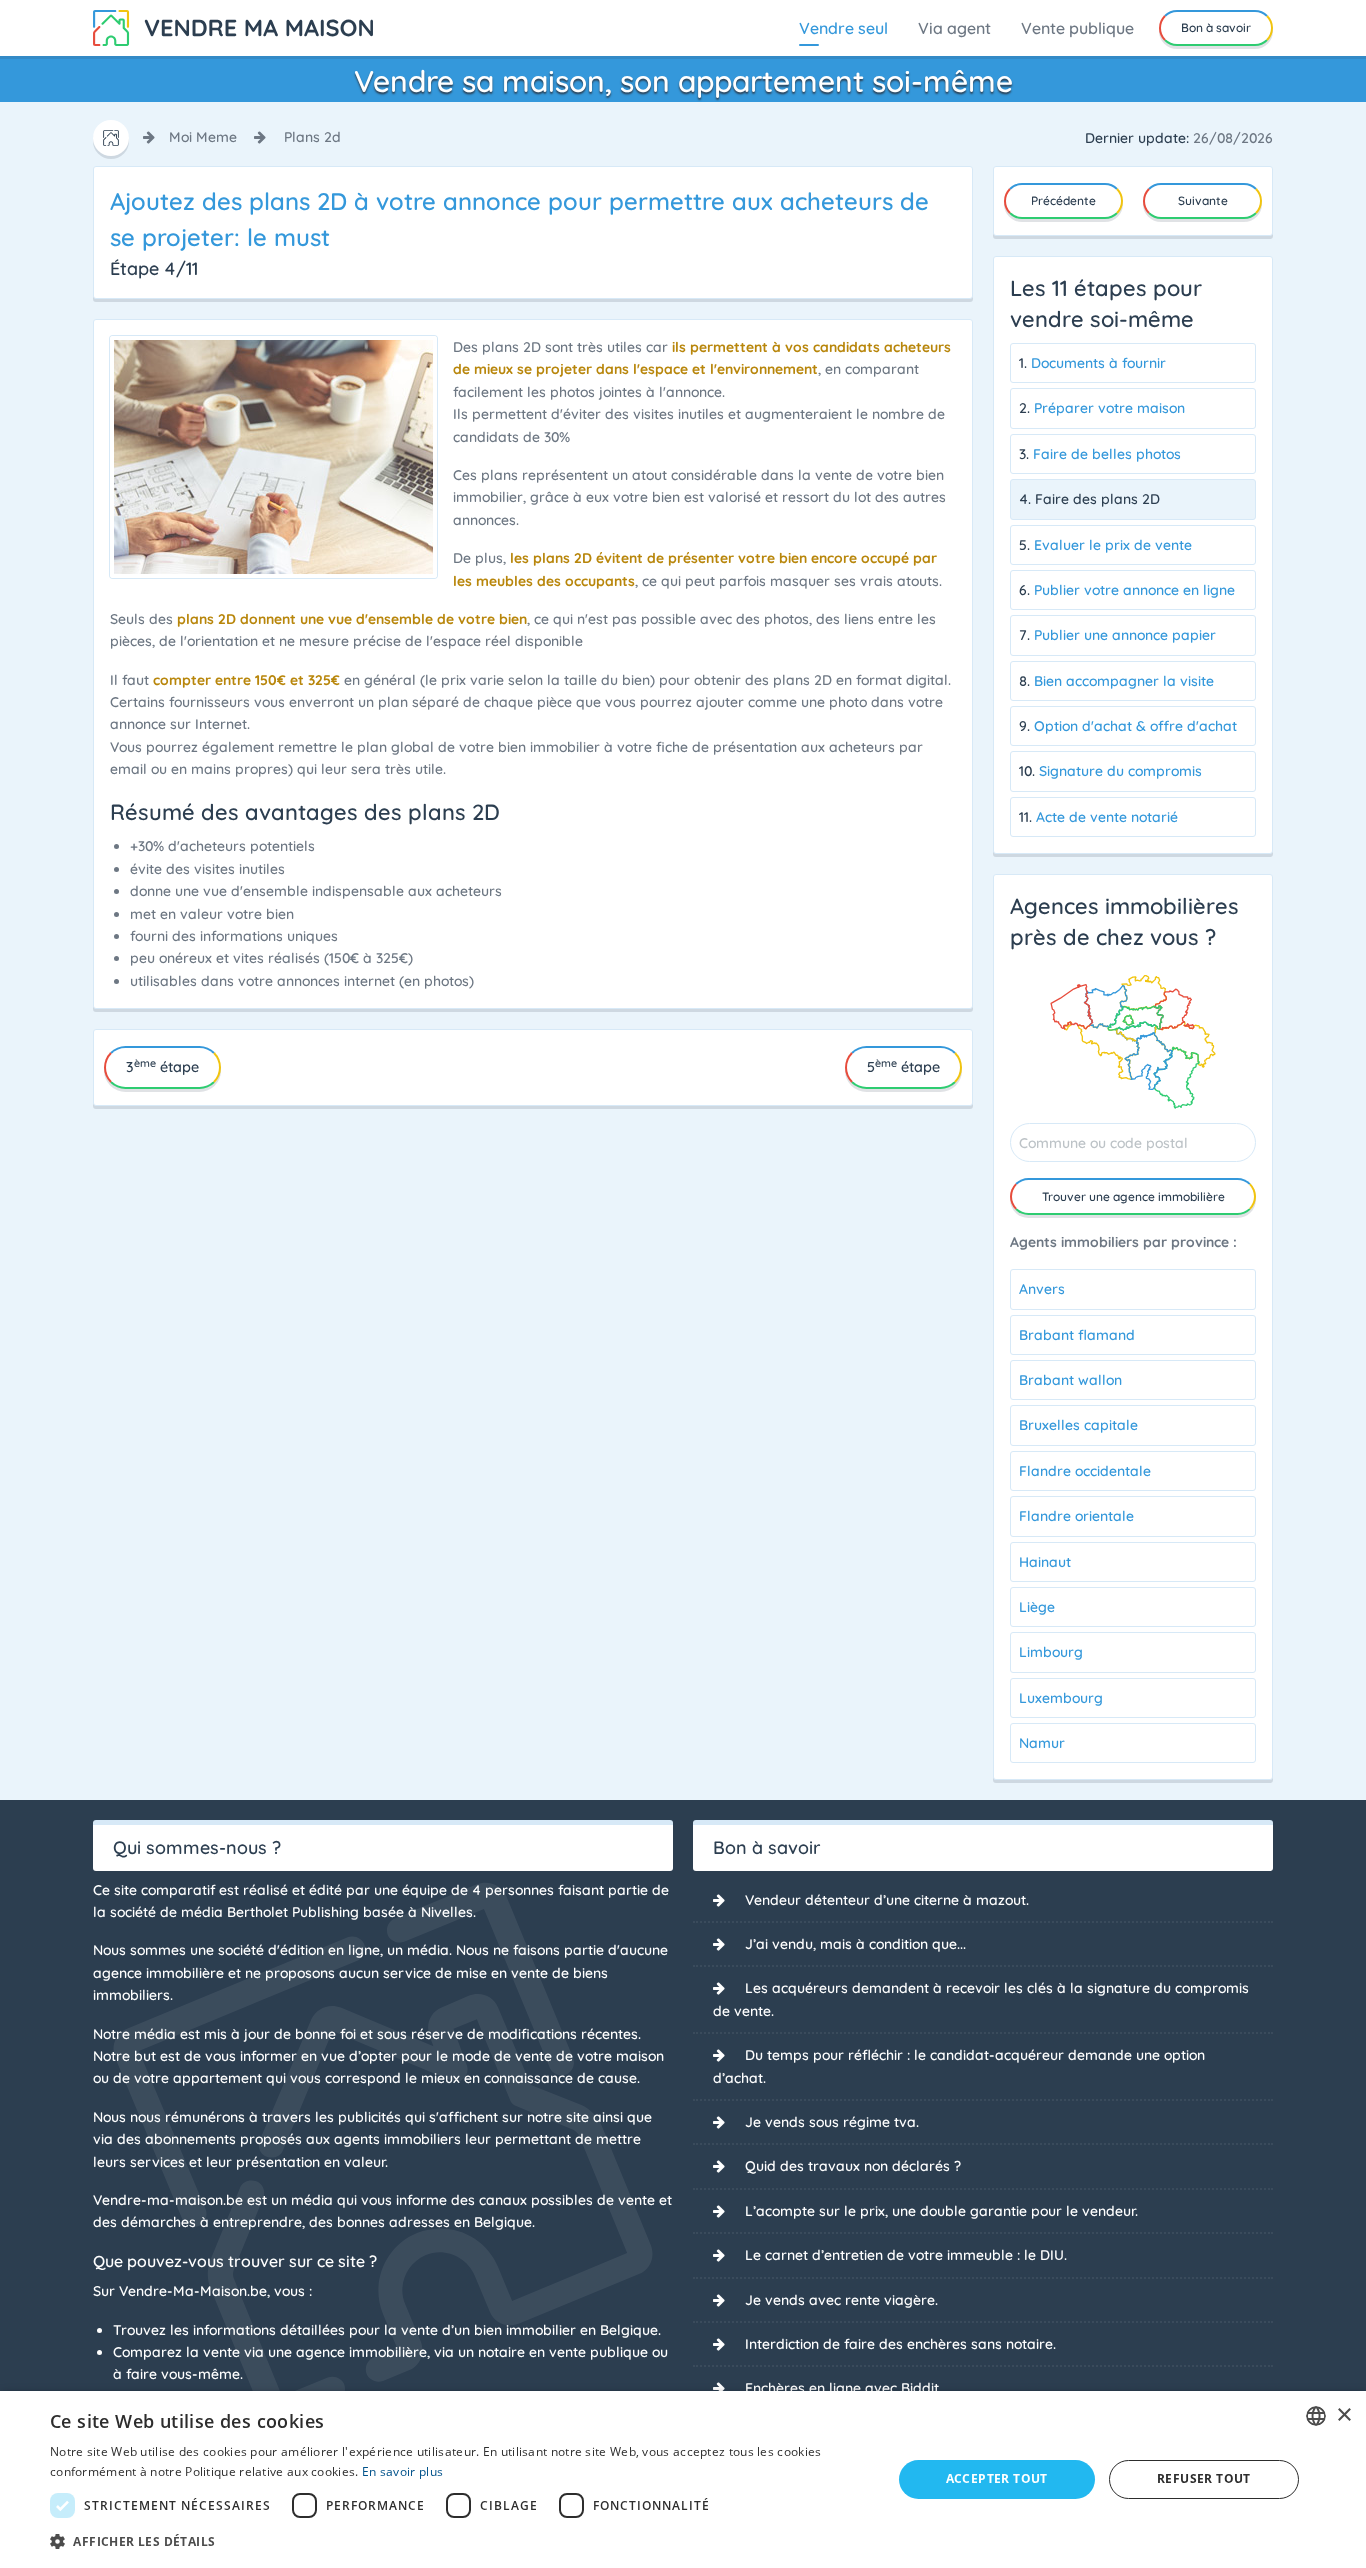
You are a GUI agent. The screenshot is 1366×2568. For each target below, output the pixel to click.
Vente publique (1077, 28)
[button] (458, 2541)
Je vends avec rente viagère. (841, 2300)
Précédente (1063, 200)
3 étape (162, 1066)
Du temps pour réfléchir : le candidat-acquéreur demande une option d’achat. (959, 2066)
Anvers (1042, 1289)
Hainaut (1045, 1562)
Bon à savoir (1216, 27)
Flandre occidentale (1085, 1471)
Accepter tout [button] (997, 2478)
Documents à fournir (1098, 363)
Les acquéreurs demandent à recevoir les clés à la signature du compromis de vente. (981, 1999)
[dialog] (683, 2479)
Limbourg (1051, 1652)
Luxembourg (1061, 1698)
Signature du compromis (1120, 771)
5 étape (903, 1066)
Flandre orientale (1076, 1516)
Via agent (954, 28)
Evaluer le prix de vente (1113, 545)
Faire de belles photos (1107, 454)
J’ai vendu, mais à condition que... (855, 1944)
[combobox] (1316, 2416)
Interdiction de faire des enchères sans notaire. (900, 2344)
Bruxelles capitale (1078, 1425)
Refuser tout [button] (1204, 2478)
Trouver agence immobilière (1133, 1196)
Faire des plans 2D (1097, 499)
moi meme (203, 137)
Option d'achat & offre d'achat (1135, 726)
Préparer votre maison (1109, 408)
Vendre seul (843, 28)
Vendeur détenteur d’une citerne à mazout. (887, 1900)
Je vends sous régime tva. (832, 2122)
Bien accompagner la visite (1124, 681)
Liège (1037, 1607)
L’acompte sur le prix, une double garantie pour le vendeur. (941, 2211)
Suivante (1203, 200)
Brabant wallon (1070, 1380)
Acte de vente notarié (1107, 817)
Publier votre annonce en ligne (1134, 590)
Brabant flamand (1077, 1335)
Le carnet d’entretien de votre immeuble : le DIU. (906, 2255)
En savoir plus (402, 2471)
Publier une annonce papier (1125, 635)
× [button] (1343, 2415)
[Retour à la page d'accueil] (233, 26)
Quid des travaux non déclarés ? (853, 2166)
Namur (1042, 1743)
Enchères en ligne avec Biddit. (843, 2388)
